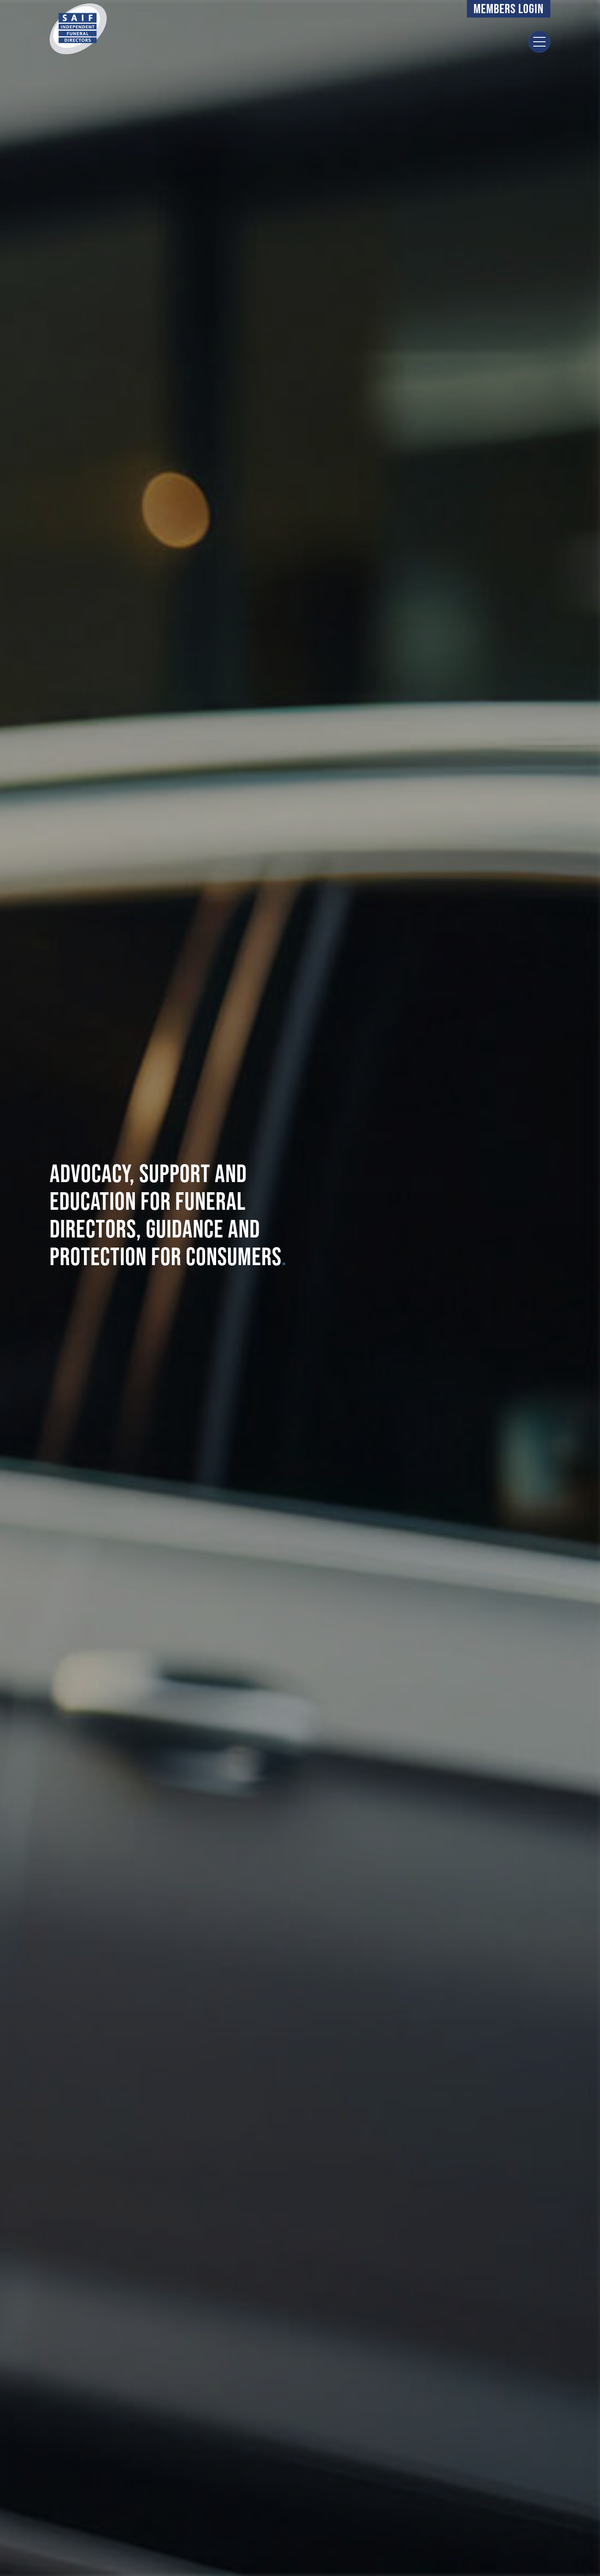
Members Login (509, 9)
